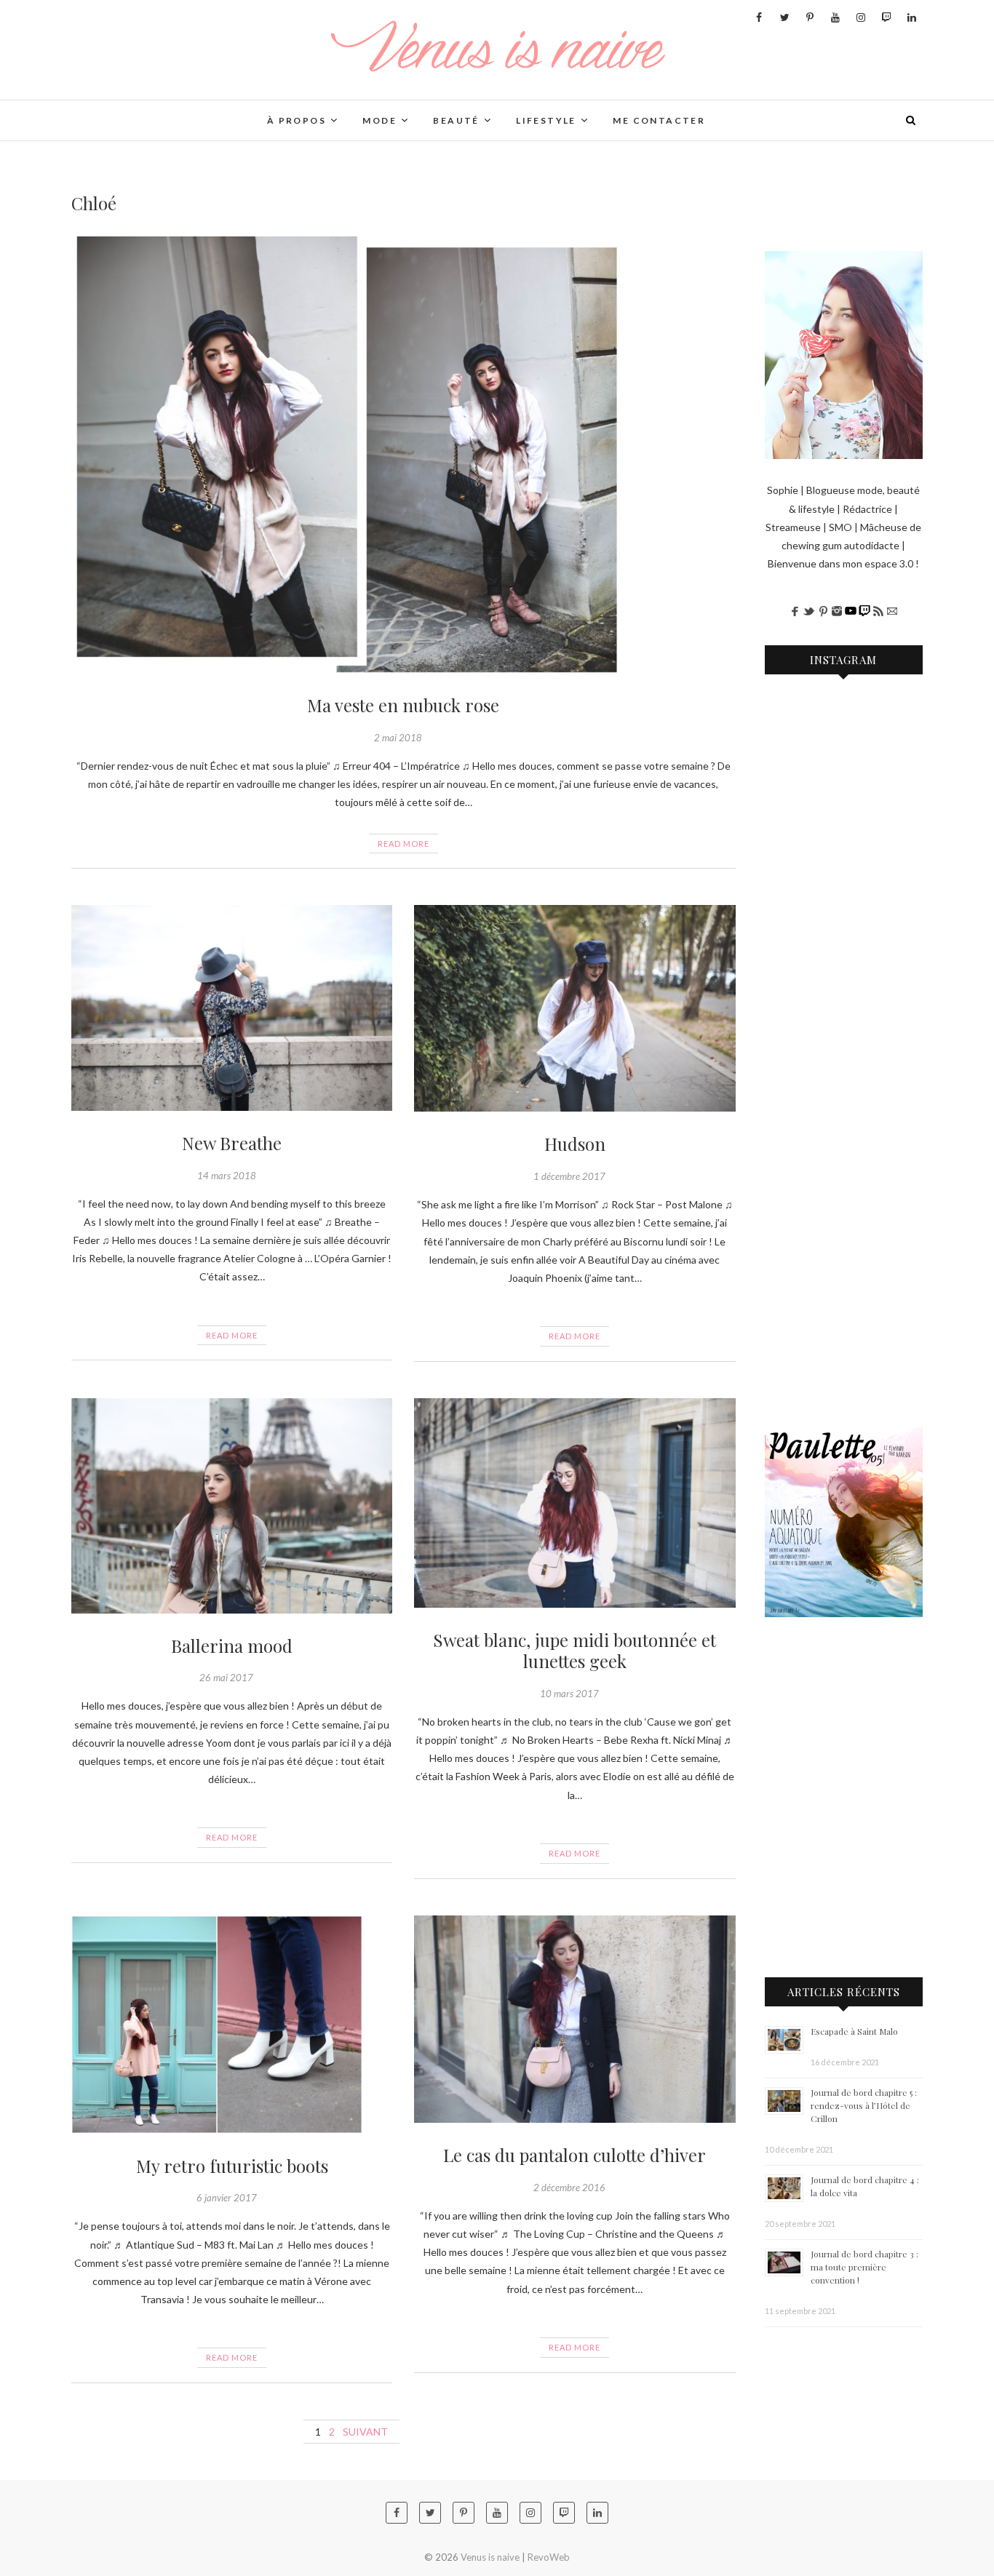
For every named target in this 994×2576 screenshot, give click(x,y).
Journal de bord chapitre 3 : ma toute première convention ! (864, 2267)
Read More (403, 844)
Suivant (365, 2432)
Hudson (575, 1144)
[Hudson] (574, 1008)
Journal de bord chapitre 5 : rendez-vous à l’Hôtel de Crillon (864, 2105)
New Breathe (232, 1143)
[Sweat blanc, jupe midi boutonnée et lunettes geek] (574, 1503)
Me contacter (659, 120)
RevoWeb (549, 2557)
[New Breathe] (232, 1008)
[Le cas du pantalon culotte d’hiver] (574, 2019)
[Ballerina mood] (232, 1506)
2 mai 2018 (398, 738)
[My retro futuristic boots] (232, 2025)
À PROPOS (297, 120)
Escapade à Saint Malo (854, 2031)
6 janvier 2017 (227, 2198)
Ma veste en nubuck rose (403, 705)
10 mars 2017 (569, 1694)
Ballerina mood (232, 1646)
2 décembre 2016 (569, 2188)
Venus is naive (127, 111)
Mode (379, 120)
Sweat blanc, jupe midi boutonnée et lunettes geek (574, 1650)
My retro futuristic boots (232, 2166)
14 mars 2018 (227, 1176)
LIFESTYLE (546, 120)
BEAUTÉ (456, 120)
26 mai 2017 (226, 1678)
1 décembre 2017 (569, 1176)
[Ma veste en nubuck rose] (403, 455)
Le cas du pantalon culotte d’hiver (574, 2155)
